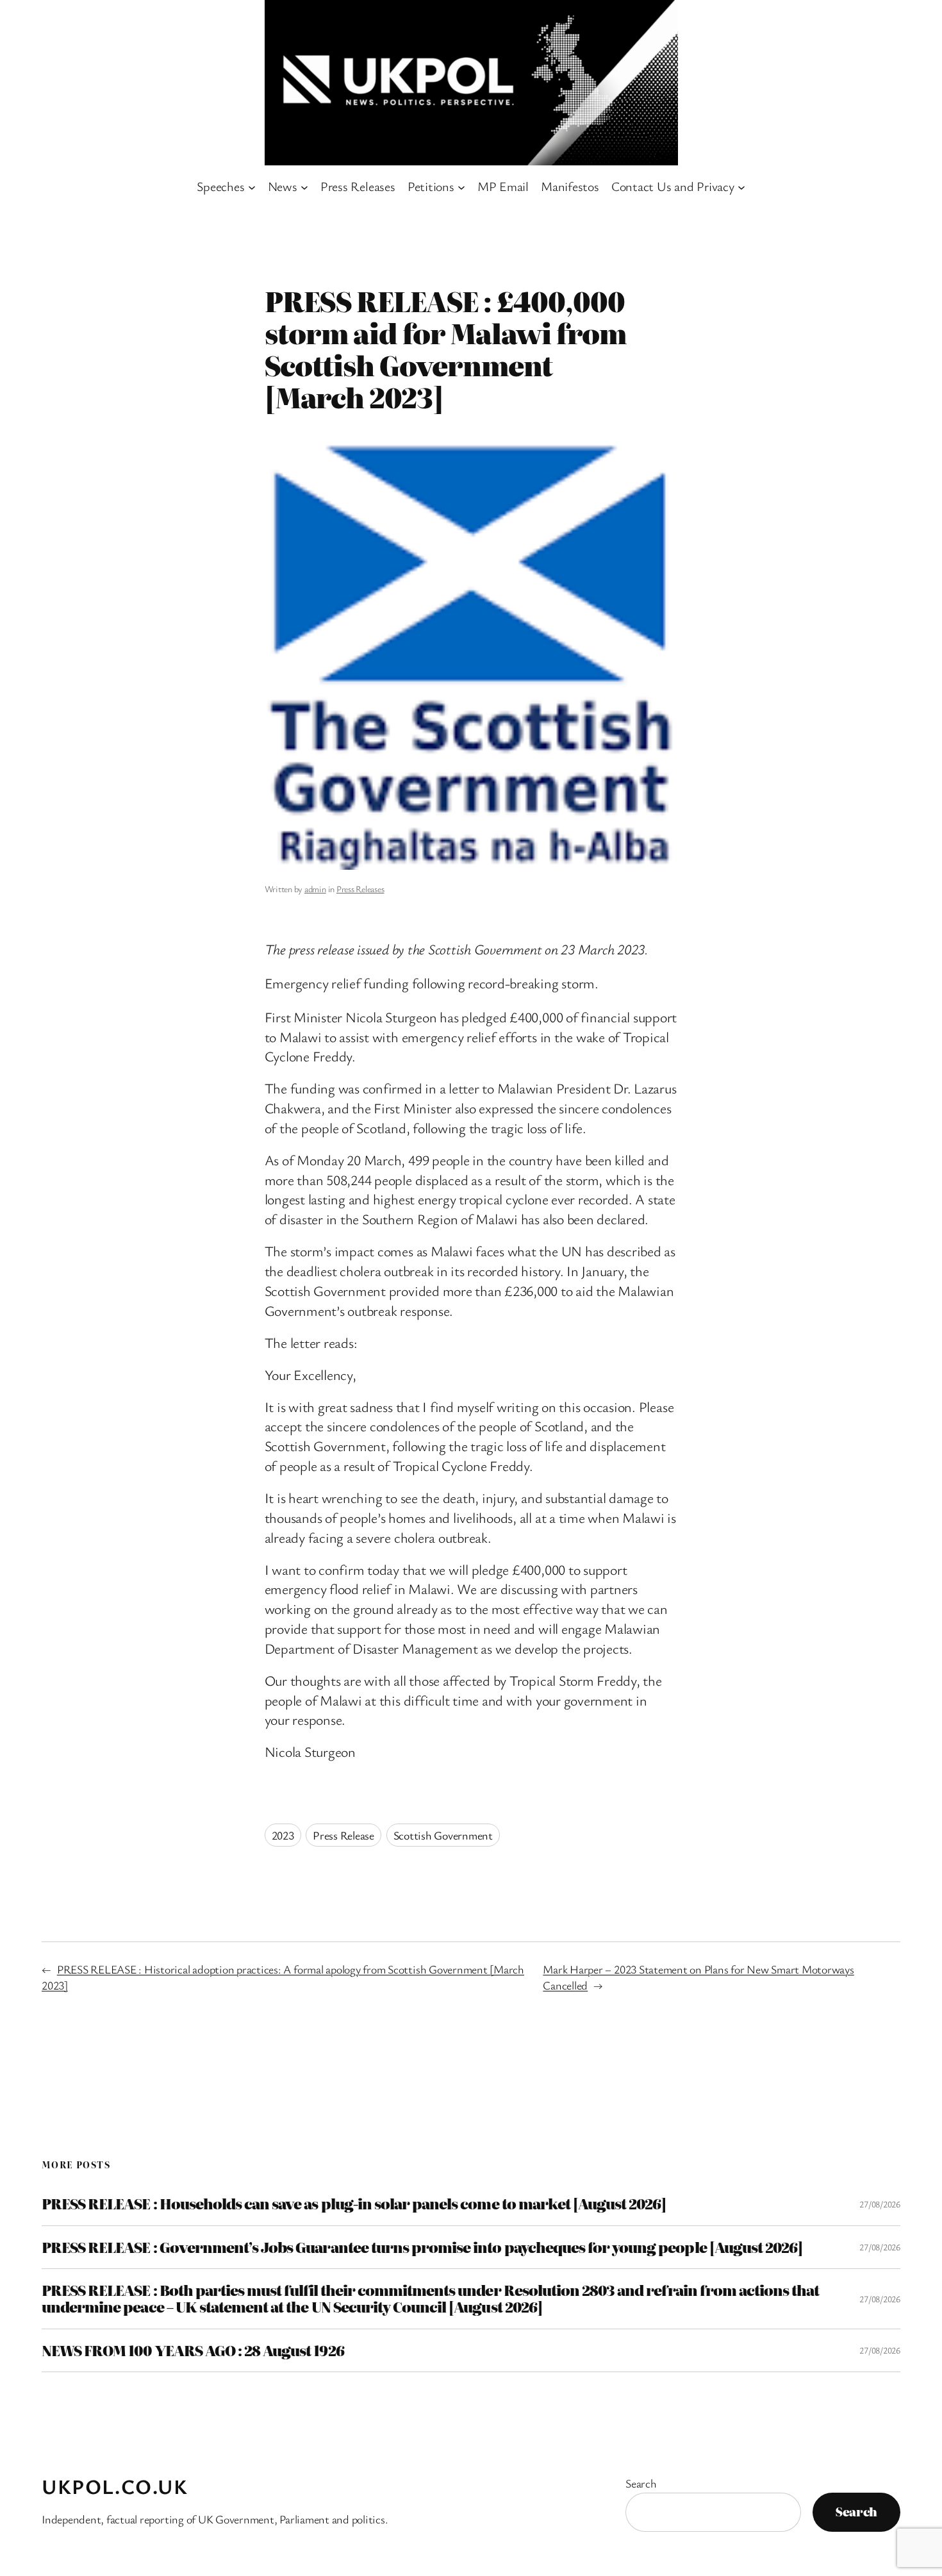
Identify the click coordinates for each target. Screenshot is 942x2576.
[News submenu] (304, 187)
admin (315, 889)
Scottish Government (443, 1835)
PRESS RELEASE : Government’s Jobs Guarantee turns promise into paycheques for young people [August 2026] (422, 2247)
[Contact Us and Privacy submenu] (741, 187)
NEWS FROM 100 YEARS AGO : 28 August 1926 (193, 2350)
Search (641, 2483)
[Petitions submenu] (461, 187)
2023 (283, 1835)
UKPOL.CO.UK (115, 2486)
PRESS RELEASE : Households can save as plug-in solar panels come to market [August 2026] (354, 2204)
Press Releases (360, 889)
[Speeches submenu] (252, 187)
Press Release (343, 1835)
